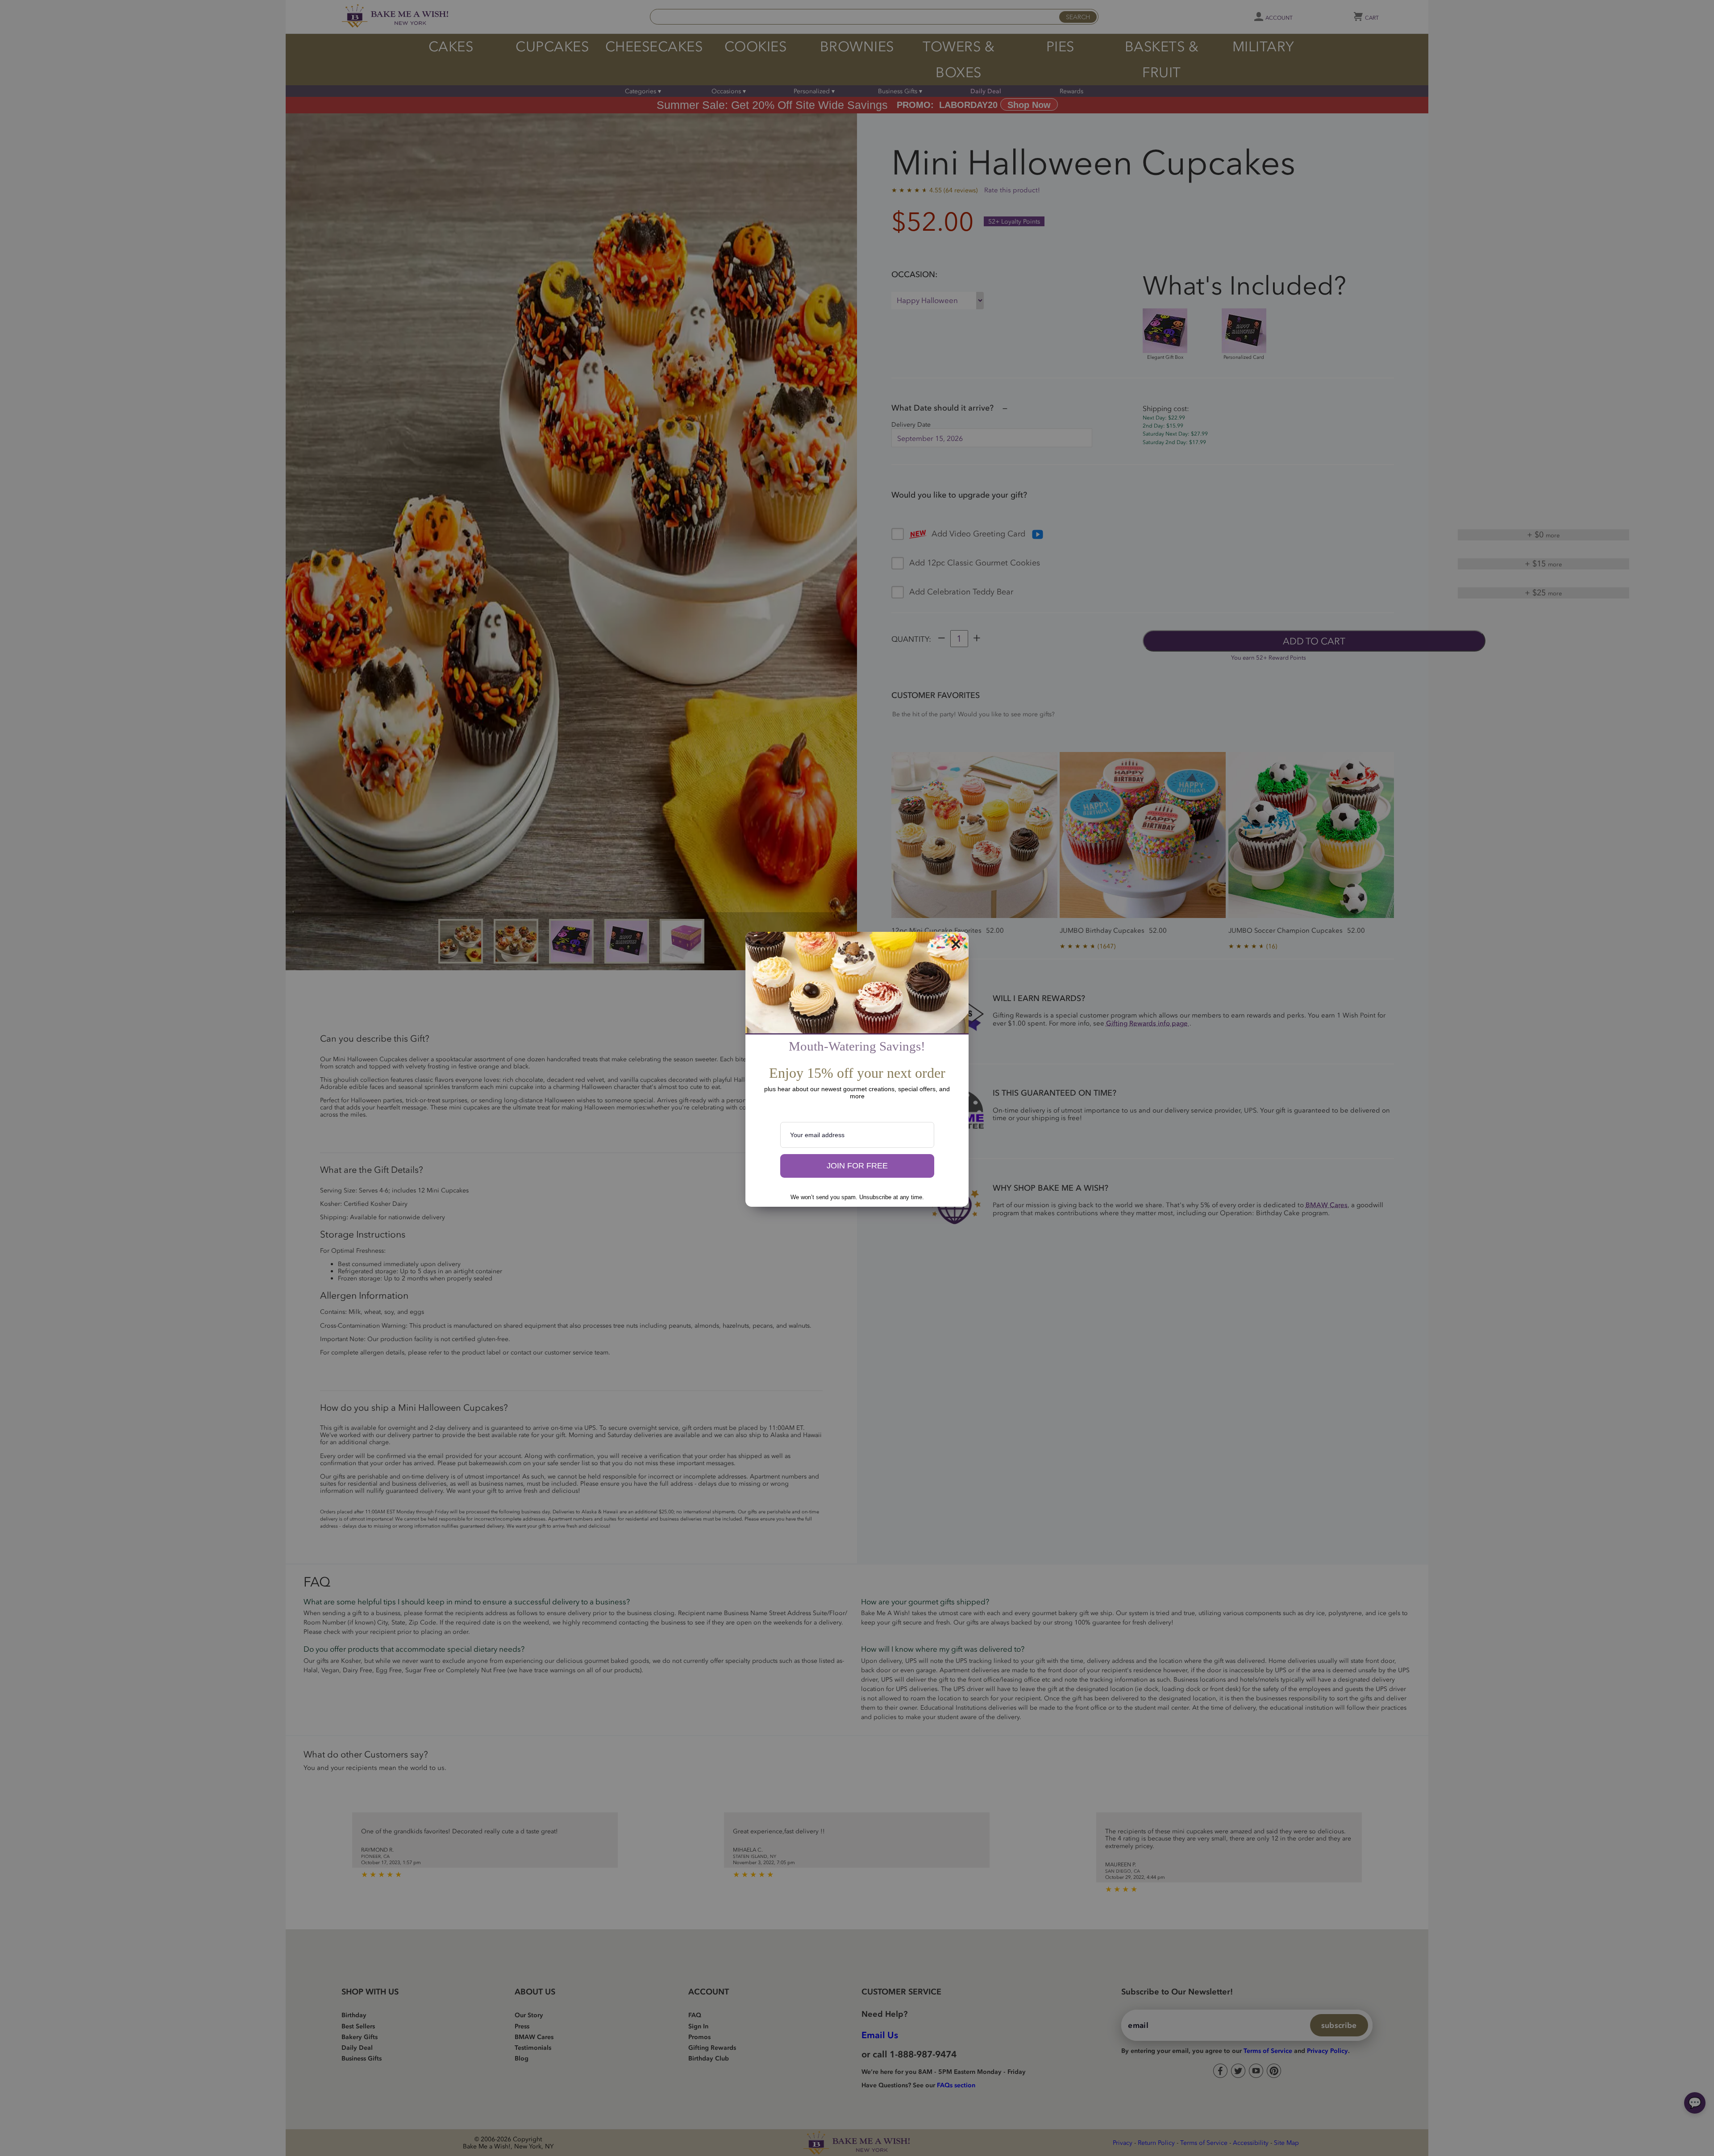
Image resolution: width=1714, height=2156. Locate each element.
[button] (857, 1166)
